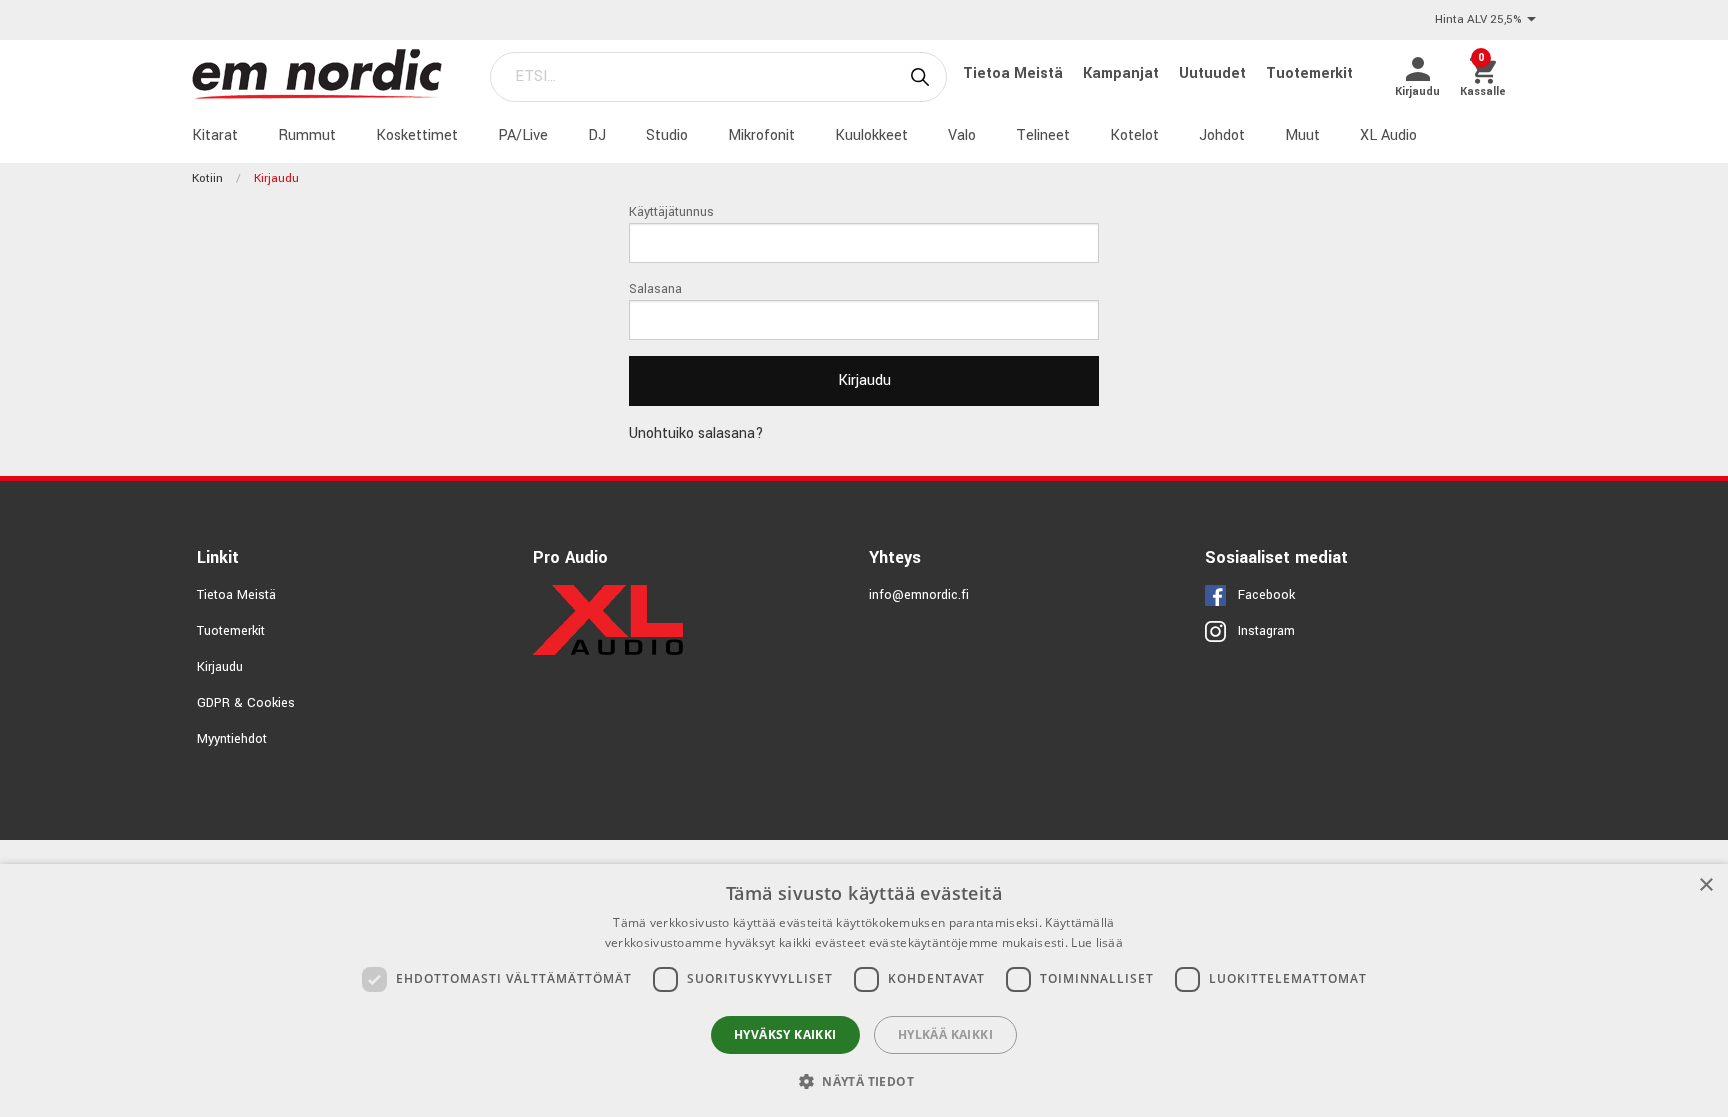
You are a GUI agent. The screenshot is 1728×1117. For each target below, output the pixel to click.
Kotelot (1134, 135)
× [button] (1705, 885)
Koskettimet (417, 135)
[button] (864, 1081)
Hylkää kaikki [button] (945, 1034)
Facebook (1266, 595)
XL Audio (1388, 135)
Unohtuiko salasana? (696, 433)
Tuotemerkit (1309, 73)
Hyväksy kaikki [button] (785, 1034)
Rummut (307, 135)
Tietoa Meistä (1015, 73)
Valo (962, 135)
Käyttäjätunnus (671, 212)
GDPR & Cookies (246, 703)
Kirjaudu (220, 667)
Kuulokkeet (871, 135)
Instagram (1266, 631)
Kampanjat (1123, 73)
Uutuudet (1214, 73)
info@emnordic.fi (919, 595)
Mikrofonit (761, 135)
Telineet (1043, 135)
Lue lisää (1097, 942)
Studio (667, 135)
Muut (1302, 135)
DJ (597, 135)
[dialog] (864, 990)
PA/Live (523, 135)
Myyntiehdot (232, 739)
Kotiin (207, 178)
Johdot (1222, 135)
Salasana (655, 289)
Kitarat (215, 135)
